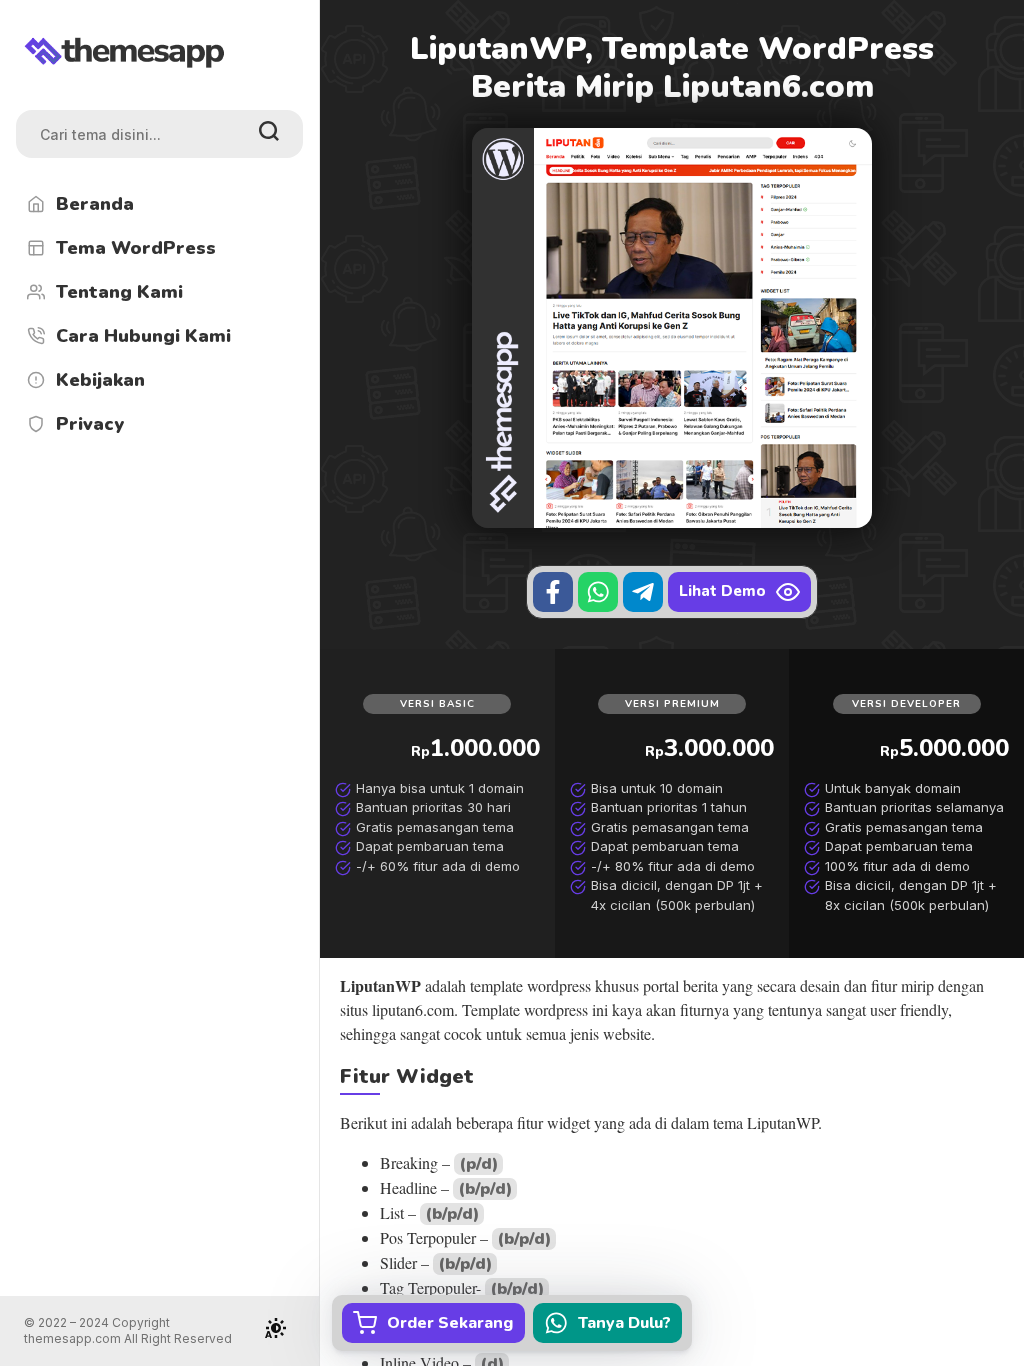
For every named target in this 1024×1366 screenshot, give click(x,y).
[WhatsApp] (598, 592)
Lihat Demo (722, 591)
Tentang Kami (119, 292)
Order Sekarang (450, 1323)
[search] (269, 134)
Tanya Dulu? (624, 1323)
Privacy (90, 424)
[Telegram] (643, 592)
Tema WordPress (136, 248)
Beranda (95, 204)
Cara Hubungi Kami (143, 336)
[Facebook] (553, 592)
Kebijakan (100, 380)
